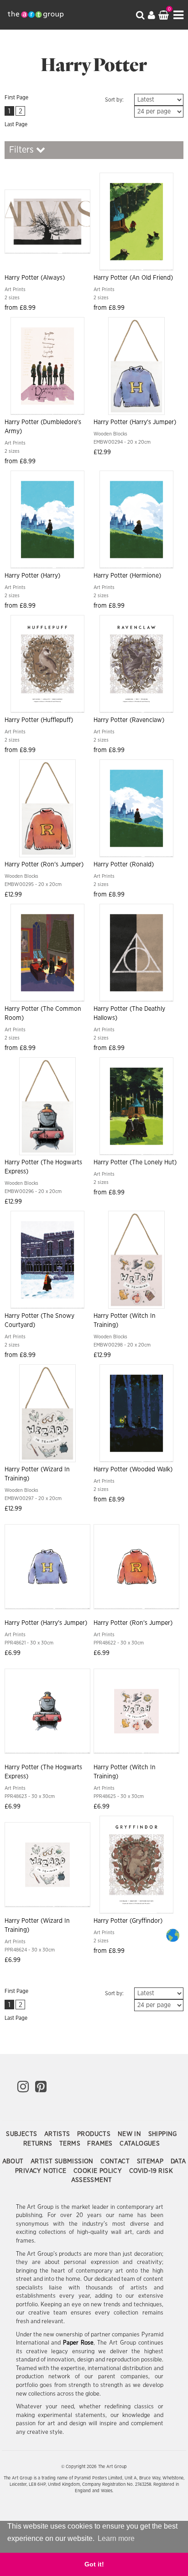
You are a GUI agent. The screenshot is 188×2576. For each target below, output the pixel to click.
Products (95, 2134)
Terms (71, 2144)
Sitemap (151, 2161)
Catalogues (140, 2144)
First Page (16, 97)
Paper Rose (78, 2343)
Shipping (163, 2134)
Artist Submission (63, 2161)
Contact (116, 2161)
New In (131, 2134)
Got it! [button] (94, 2564)
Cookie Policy (99, 2171)
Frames (101, 2144)
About (14, 2161)
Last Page (16, 124)
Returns (39, 2144)
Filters (23, 150)
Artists (58, 2134)
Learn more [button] (116, 2538)
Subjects (23, 2134)
